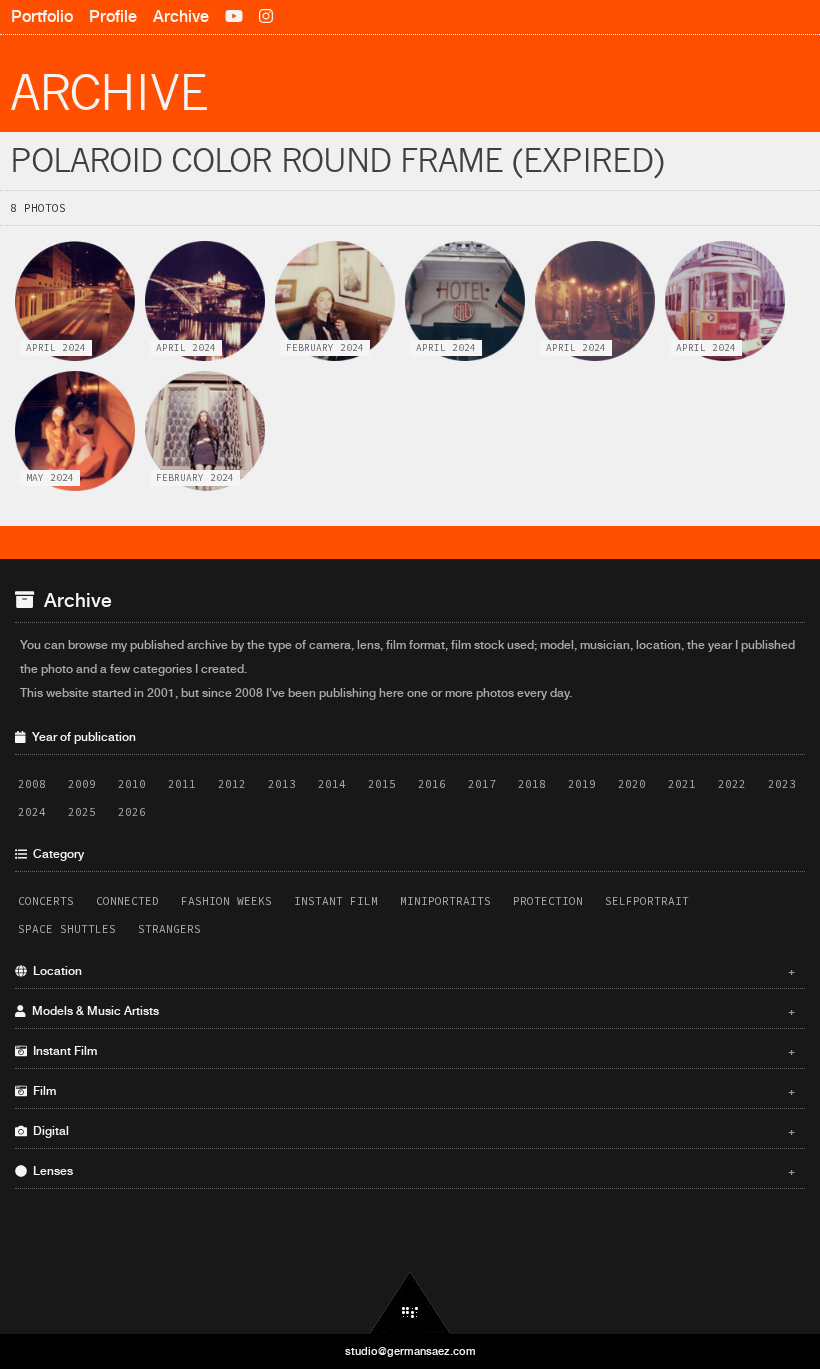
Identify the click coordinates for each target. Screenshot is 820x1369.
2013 (282, 784)
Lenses (411, 1171)
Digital (411, 1131)
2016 (432, 784)
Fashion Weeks (226, 901)
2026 (132, 812)
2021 (682, 784)
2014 (332, 784)
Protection (548, 901)
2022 (732, 784)
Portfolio (42, 16)
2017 (482, 784)
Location (411, 971)
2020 (632, 784)
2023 (782, 784)
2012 (232, 784)
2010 (132, 784)
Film (411, 1091)
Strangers (169, 929)
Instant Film (336, 901)
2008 (32, 784)
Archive (181, 16)
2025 (82, 812)
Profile (113, 16)
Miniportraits (445, 901)
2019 (582, 784)
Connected (127, 901)
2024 (32, 812)
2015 (382, 784)
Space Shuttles (67, 929)
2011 (182, 784)
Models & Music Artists (411, 1011)
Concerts (46, 901)
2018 (532, 784)
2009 (82, 784)
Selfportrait (647, 901)
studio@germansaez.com (410, 1351)
